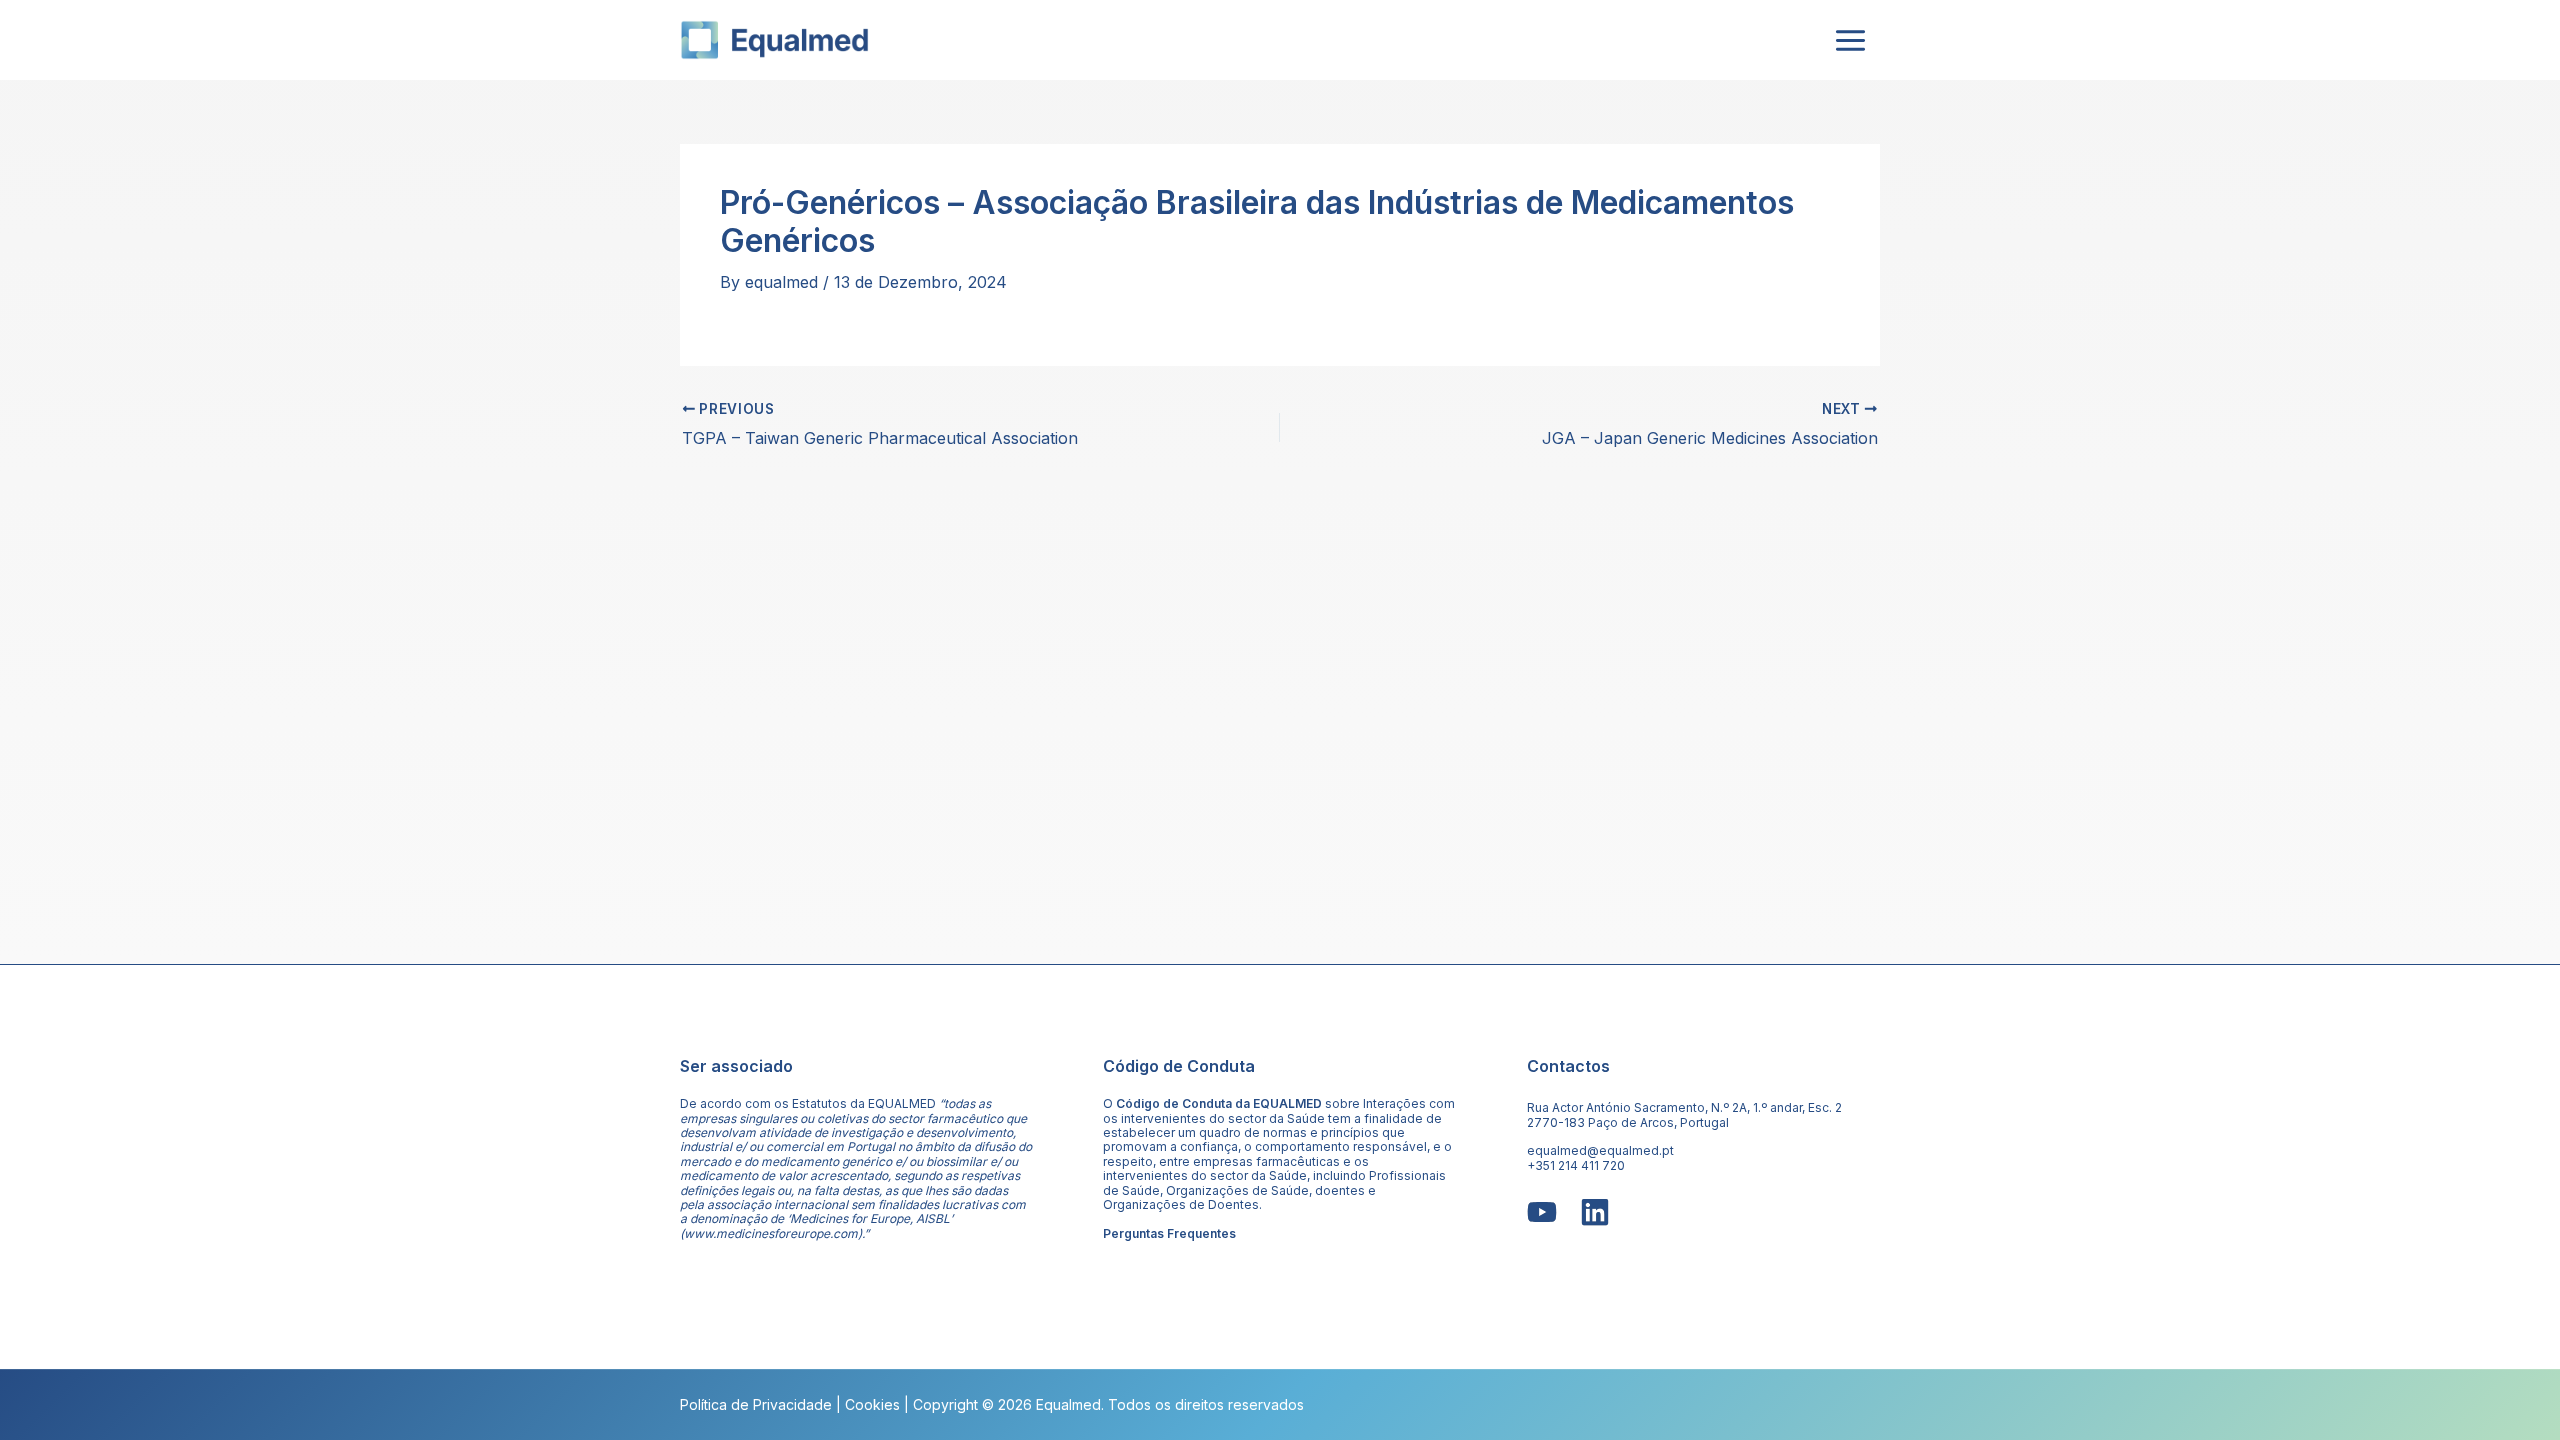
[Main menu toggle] (1850, 40)
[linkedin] (1595, 1212)
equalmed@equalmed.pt (1600, 1150)
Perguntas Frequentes (1169, 1233)
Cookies (872, 1404)
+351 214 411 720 (1576, 1165)
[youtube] (1542, 1212)
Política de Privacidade (756, 1404)
